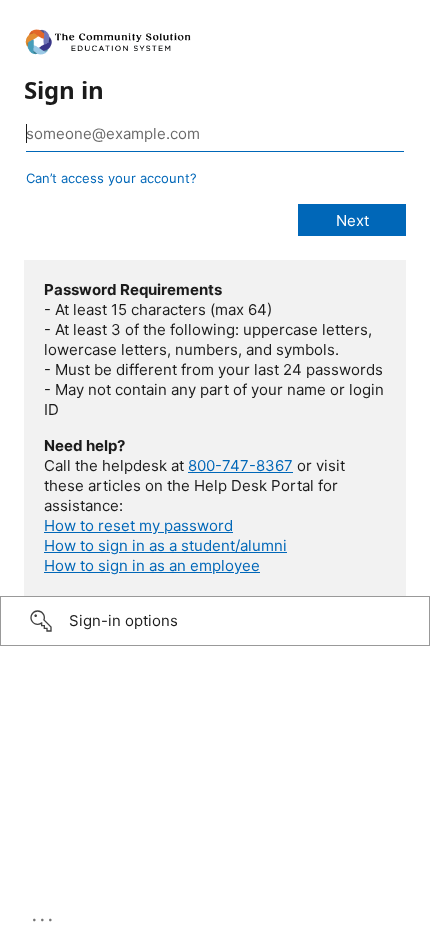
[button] (215, 621)
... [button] (44, 915)
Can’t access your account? (111, 178)
